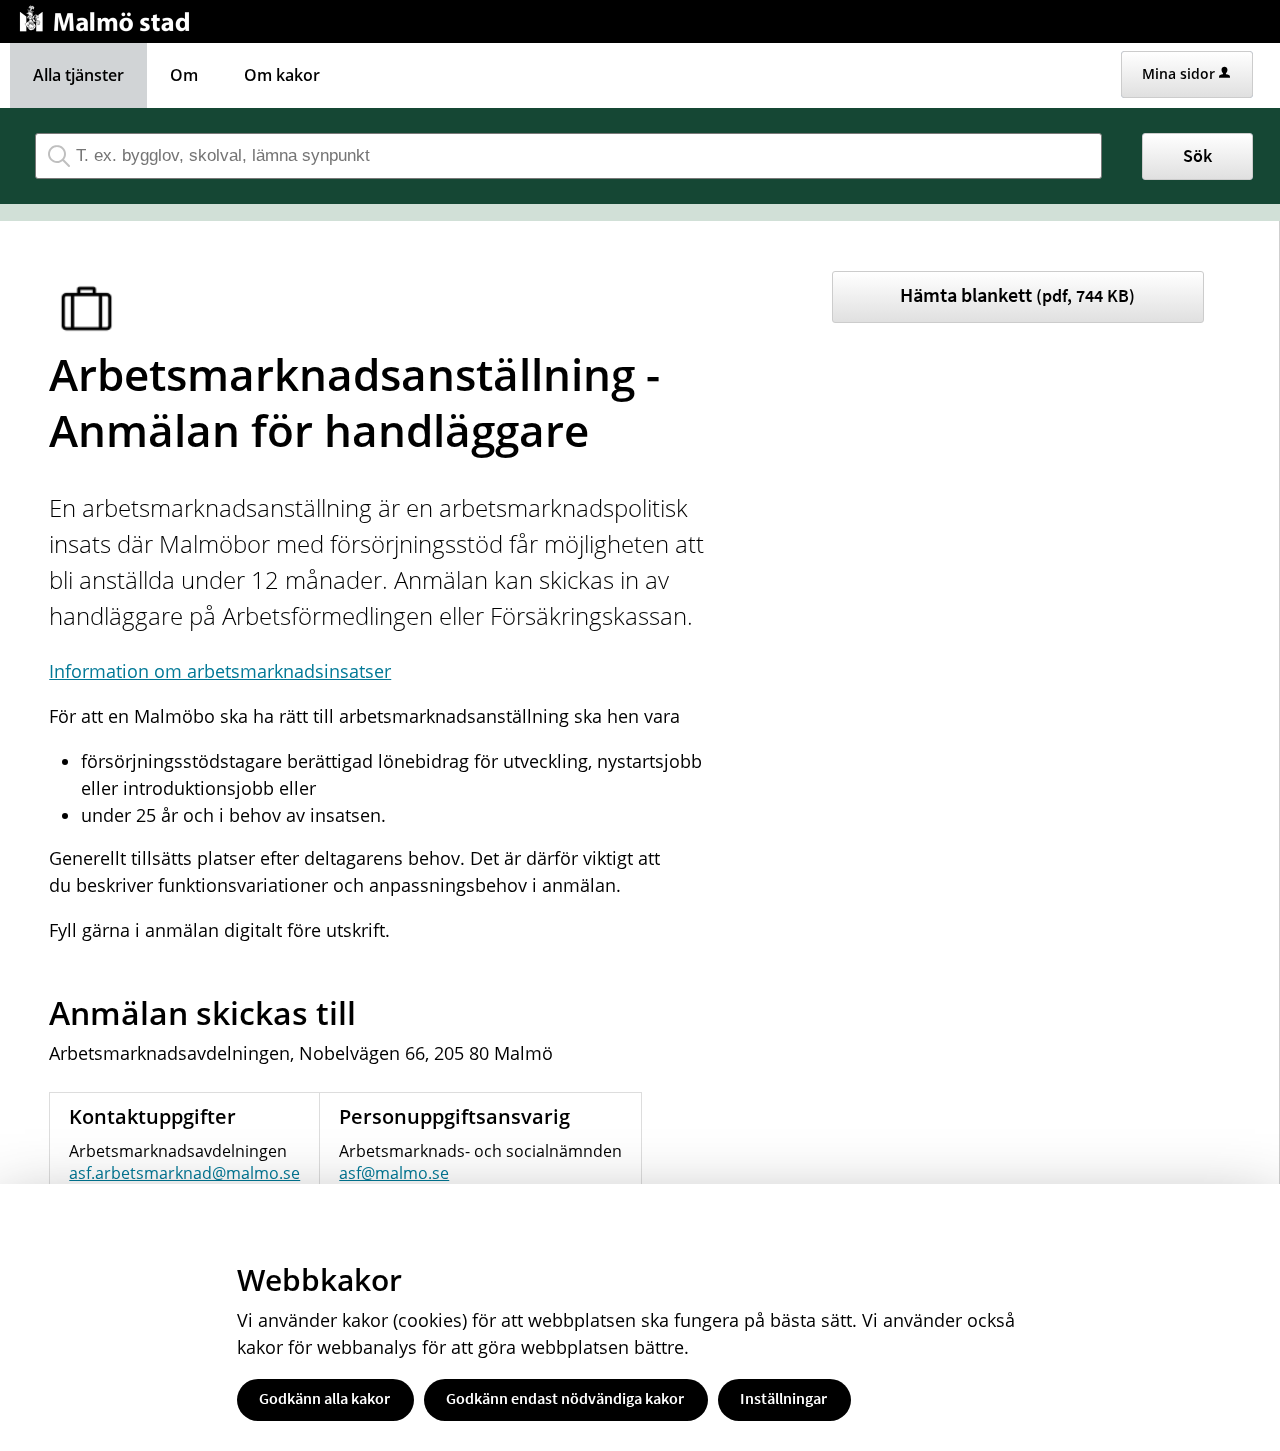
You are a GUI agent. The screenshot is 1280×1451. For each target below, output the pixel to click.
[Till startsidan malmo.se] (108, 16)
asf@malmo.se (394, 1173)
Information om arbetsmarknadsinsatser (220, 671)
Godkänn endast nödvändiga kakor (565, 1398)
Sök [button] (1197, 155)
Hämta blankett (1017, 294)
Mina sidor (1178, 73)
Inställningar (783, 1398)
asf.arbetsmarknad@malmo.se (184, 1173)
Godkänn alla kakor (324, 1398)
